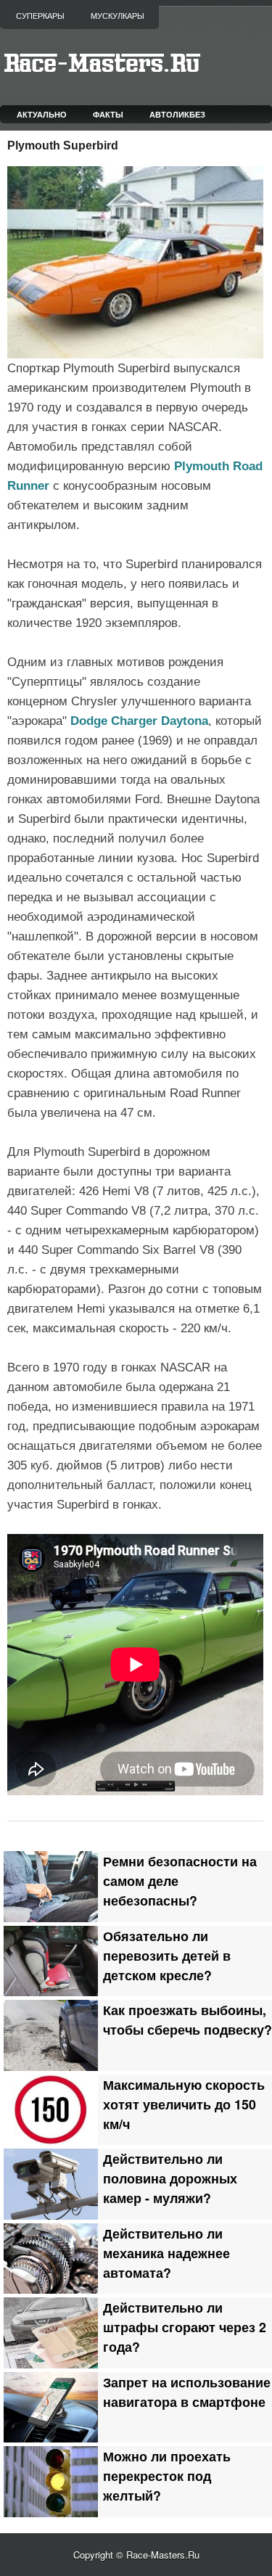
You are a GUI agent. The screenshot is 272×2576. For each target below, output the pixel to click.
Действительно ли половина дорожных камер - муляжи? (170, 2178)
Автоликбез (177, 114)
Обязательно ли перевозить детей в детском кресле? (167, 1955)
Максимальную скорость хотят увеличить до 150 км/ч (184, 2104)
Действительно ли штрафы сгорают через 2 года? (185, 2327)
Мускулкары (118, 16)
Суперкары (40, 16)
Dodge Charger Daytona (139, 721)
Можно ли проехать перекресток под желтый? (167, 2475)
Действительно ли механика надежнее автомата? (166, 2253)
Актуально (42, 114)
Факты (108, 114)
